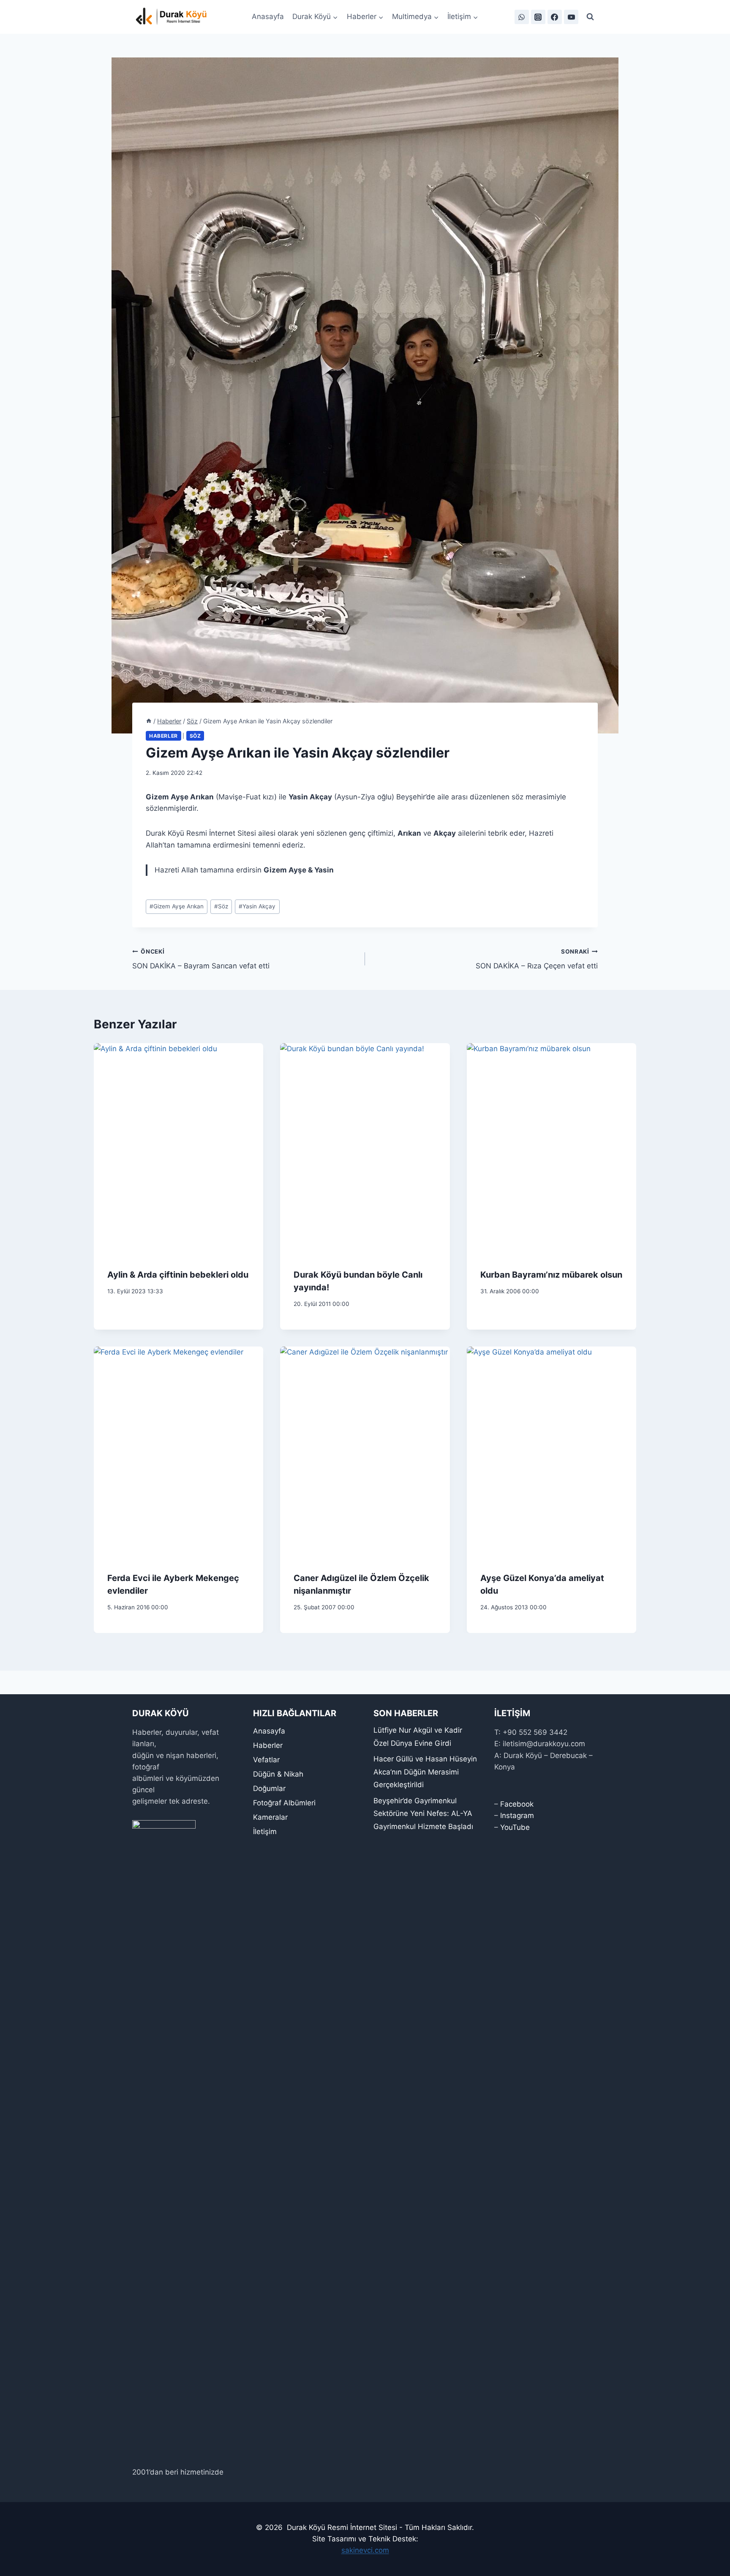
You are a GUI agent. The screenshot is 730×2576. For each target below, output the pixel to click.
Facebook (517, 1804)
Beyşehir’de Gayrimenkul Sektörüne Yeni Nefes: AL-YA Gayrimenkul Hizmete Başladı (423, 1814)
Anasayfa (268, 16)
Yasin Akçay (257, 906)
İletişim (265, 1832)
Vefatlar (266, 1760)
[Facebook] (555, 17)
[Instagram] (538, 17)
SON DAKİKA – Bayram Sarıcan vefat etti (201, 959)
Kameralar (270, 1817)
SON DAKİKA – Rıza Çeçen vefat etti (537, 959)
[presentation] (178, 1149)
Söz (195, 736)
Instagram (517, 1815)
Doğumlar (269, 1788)
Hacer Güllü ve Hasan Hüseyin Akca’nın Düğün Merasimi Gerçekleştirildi (425, 1772)
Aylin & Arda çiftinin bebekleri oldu (178, 1275)
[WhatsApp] (522, 17)
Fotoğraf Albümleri (284, 1803)
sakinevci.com (365, 2550)
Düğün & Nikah (278, 1774)
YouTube (515, 1827)
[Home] (149, 721)
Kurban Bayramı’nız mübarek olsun (551, 1275)
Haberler (163, 736)
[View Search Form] (590, 17)
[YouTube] (571, 17)
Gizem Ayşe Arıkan (177, 906)
